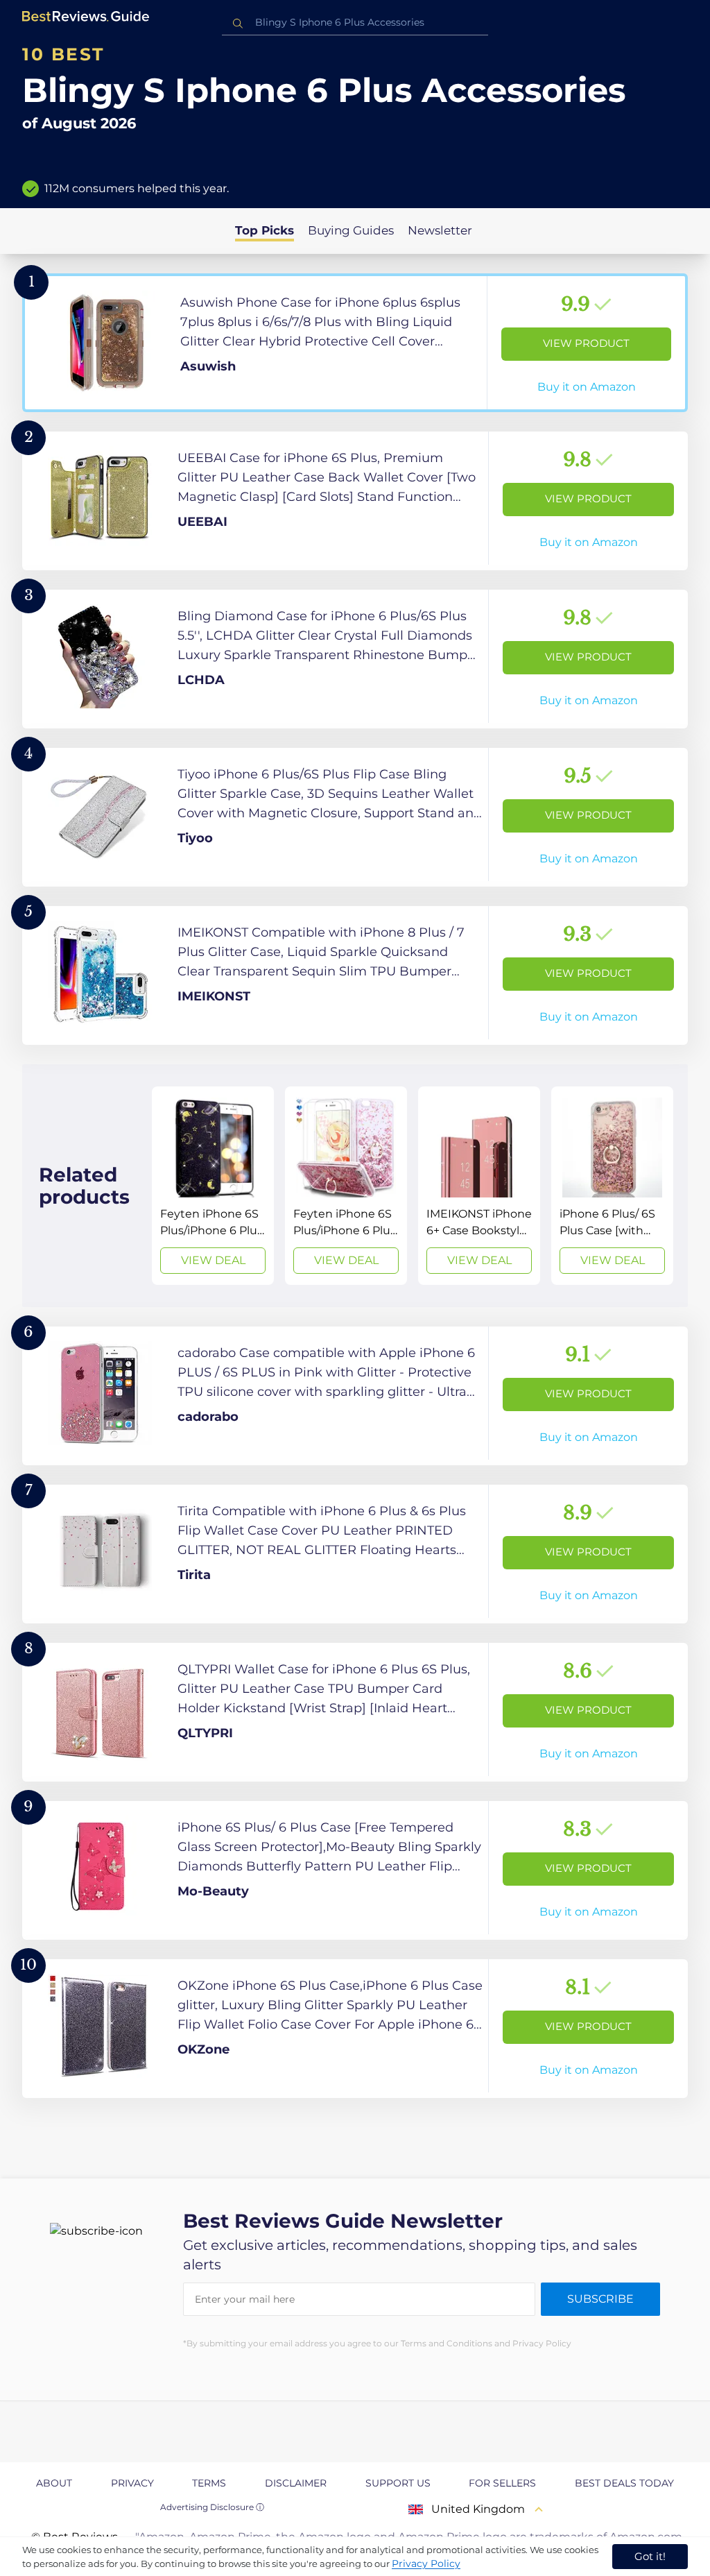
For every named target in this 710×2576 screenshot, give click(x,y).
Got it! (650, 2556)
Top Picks (265, 230)
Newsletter (440, 230)
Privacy (132, 2483)
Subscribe (600, 2299)
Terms (209, 2483)
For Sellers (502, 2483)
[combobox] (355, 23)
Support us (398, 2483)
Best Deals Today (624, 2483)
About (54, 2483)
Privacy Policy (426, 2564)
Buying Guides (351, 230)
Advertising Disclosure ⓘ (212, 2507)
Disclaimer (296, 2483)
